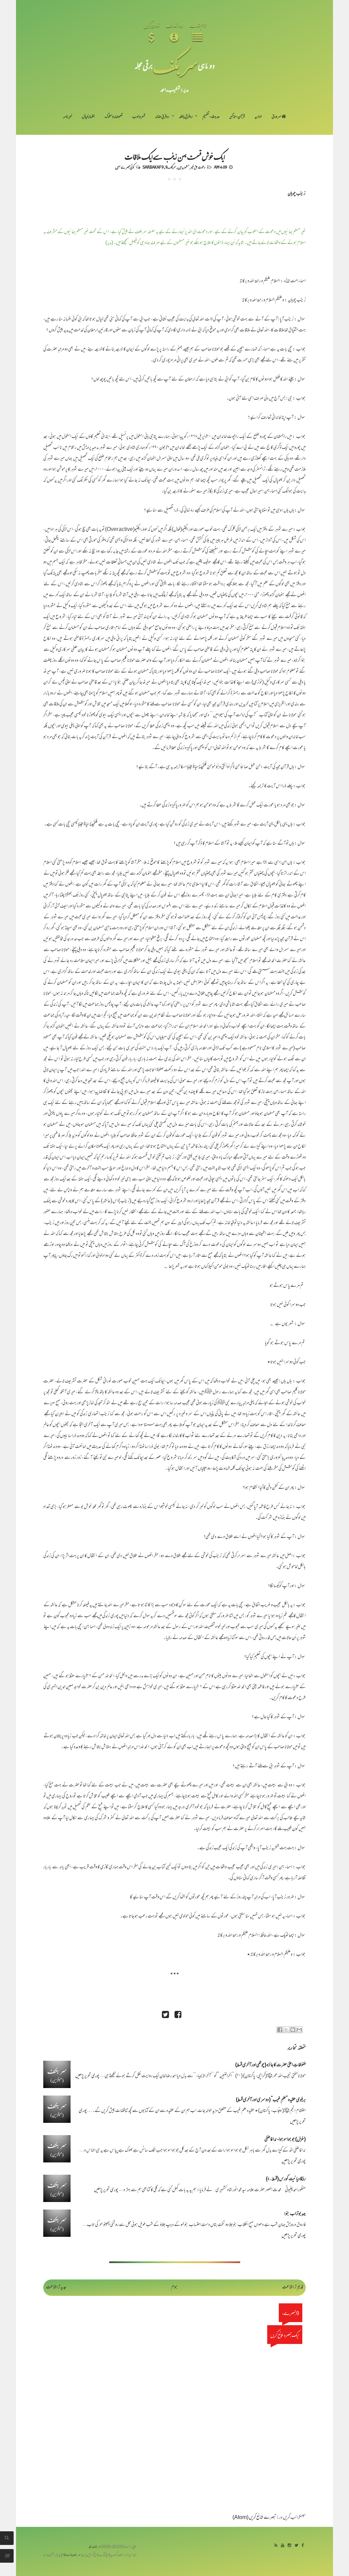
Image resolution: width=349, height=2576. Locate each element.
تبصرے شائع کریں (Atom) (254, 2518)
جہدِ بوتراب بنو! (295, 2214)
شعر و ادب (139, 117)
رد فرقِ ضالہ (162, 117)
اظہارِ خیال (88, 117)
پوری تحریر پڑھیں (87, 2076)
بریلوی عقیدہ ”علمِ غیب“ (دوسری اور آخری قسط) (271, 2100)
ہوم (174, 2287)
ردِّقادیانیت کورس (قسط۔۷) (286, 2179)
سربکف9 (171, 167)
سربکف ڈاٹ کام (71, 2555)
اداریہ (258, 117)
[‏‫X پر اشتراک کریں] (286, 2030)
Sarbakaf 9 (153, 167)
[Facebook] (303, 2546)
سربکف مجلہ (95, 2547)
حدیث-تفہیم (211, 117)
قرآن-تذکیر (237, 117)
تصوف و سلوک (114, 117)
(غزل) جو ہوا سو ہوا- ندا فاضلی (285, 2140)
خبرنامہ (67, 117)
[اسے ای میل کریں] (299, 2030)
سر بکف (175, 65)
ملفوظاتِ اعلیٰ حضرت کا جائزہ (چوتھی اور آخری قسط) (270, 2065)
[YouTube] (283, 2546)
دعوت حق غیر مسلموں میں (192, 167)
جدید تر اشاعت (56, 2287)
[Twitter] (296, 2546)
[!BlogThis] (293, 2030)
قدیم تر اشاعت (293, 2287)
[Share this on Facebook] (178, 2016)
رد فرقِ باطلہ (186, 117)
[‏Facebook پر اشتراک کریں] (280, 2030)
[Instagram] (289, 2546)
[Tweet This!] (165, 2016)
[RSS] (276, 2546)
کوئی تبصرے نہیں (125, 167)
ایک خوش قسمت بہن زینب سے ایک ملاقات (175, 156)
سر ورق (277, 117)
